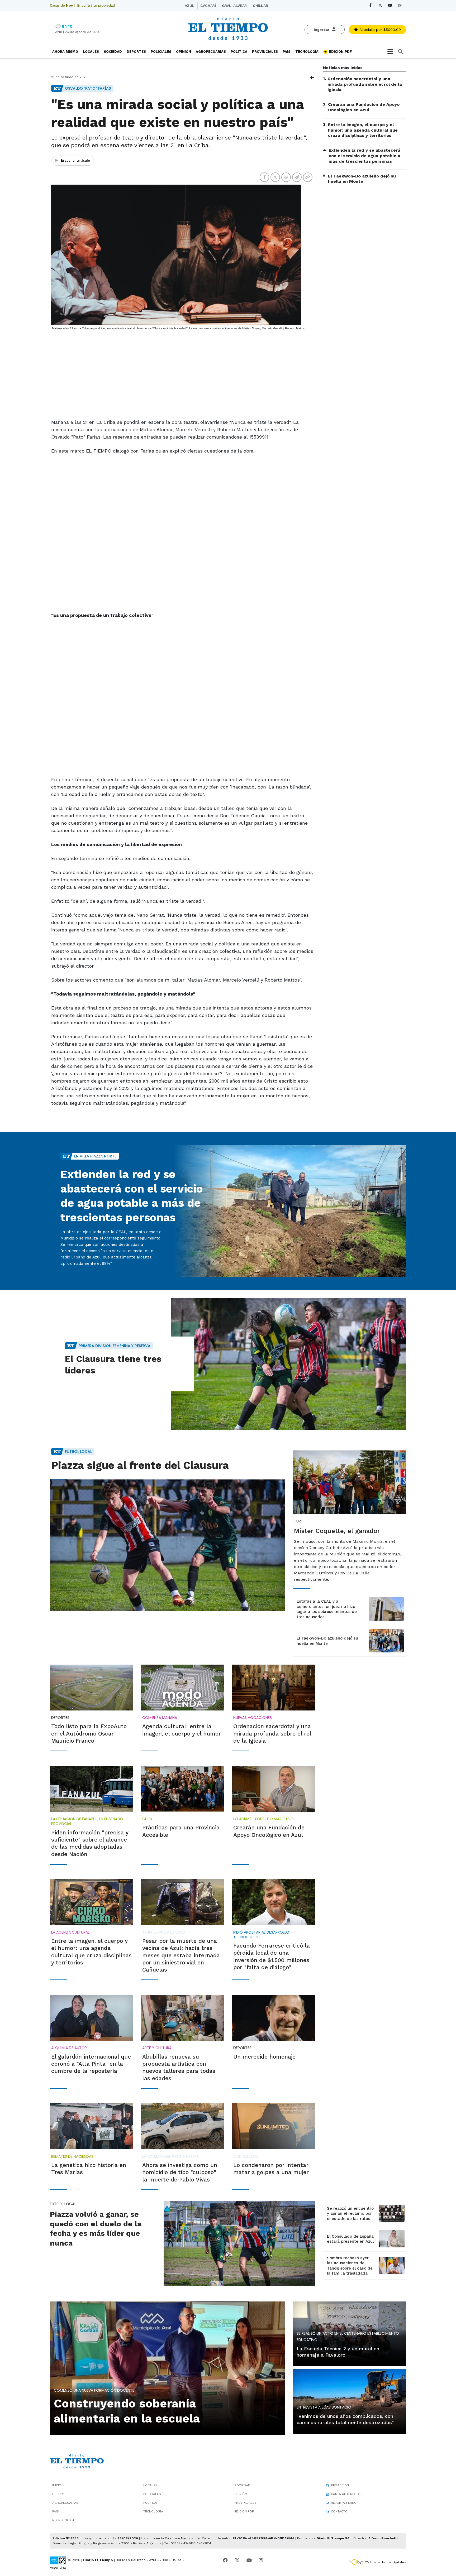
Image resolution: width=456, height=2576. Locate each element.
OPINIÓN (184, 52)
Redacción (340, 2485)
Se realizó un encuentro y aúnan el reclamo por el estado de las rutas (350, 2214)
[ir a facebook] (225, 2560)
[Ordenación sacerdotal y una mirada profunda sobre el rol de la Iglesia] (274, 1688)
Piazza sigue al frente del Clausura (140, 1465)
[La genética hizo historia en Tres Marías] (91, 2126)
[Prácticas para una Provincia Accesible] (182, 1789)
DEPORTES (136, 52)
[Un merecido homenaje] (274, 2018)
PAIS (287, 52)
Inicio (57, 2485)
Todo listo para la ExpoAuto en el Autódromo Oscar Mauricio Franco (89, 1733)
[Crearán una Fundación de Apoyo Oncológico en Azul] (274, 1789)
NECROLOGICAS (64, 2520)
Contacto (339, 2511)
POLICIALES (161, 52)
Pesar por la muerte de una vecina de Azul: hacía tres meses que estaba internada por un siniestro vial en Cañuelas (181, 1955)
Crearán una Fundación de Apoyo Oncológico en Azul (364, 107)
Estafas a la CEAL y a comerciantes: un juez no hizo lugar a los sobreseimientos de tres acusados (327, 1609)
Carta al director (347, 2494)
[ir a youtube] (249, 2560)
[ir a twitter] (237, 2560)
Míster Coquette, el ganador (337, 1531)
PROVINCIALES (265, 52)
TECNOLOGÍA (307, 52)
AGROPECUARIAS (211, 52)
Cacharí (208, 6)
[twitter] (380, 5)
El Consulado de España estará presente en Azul (350, 2239)
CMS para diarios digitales (385, 2562)
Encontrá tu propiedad (96, 5)
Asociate (379, 30)
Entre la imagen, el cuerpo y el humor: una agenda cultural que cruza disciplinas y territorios (363, 130)
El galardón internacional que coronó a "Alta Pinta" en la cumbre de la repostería (91, 2064)
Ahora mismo (65, 52)
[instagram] (400, 5)
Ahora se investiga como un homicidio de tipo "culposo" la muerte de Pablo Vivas (180, 2172)
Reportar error (345, 2503)
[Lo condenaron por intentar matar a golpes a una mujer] (274, 2126)
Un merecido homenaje (264, 2057)
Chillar (260, 6)
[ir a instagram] (261, 2560)
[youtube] (390, 5)
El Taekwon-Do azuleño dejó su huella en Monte (362, 179)
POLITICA (239, 52)
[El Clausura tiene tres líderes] (289, 1364)
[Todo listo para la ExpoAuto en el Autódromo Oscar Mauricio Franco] (91, 1688)
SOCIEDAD (113, 52)
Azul (189, 6)
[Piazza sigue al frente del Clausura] (167, 1545)
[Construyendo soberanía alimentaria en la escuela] (167, 2367)
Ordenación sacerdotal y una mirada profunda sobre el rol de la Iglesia (365, 84)
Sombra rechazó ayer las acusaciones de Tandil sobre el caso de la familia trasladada (350, 2266)
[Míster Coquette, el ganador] (349, 1482)
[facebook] (370, 5)
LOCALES (91, 52)
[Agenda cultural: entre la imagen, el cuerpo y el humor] (182, 1688)
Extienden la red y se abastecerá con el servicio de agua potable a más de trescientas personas (364, 156)
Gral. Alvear (234, 6)
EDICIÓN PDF (340, 52)
